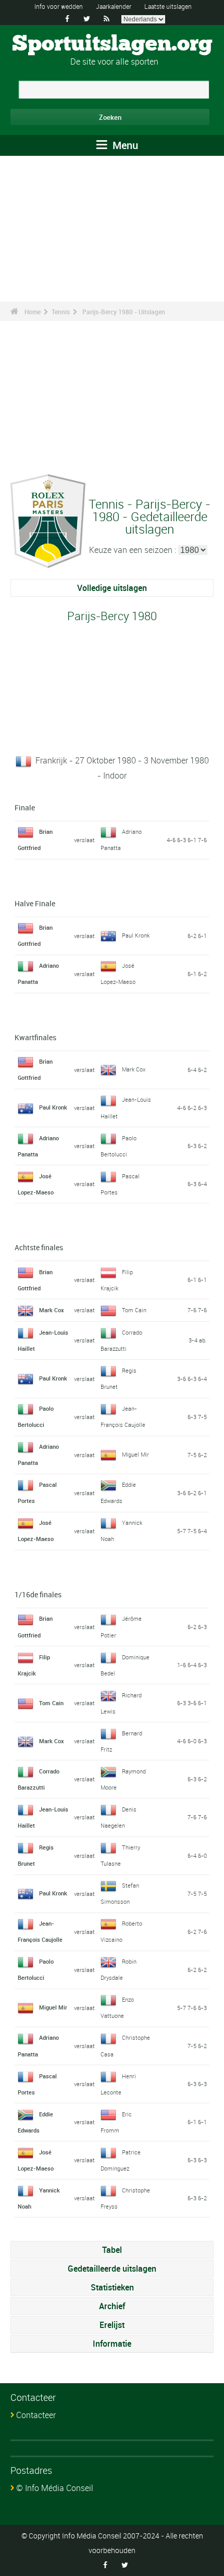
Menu (124, 145)
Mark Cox (134, 1069)
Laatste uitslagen (168, 6)
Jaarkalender (114, 6)
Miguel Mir (135, 1454)
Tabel (112, 2250)
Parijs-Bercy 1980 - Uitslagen (124, 312)
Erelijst (112, 2325)
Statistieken (112, 2287)
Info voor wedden (59, 6)
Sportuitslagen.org (112, 44)
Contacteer (36, 2415)
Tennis (61, 312)
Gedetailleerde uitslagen (112, 2269)
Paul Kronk (136, 935)
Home (33, 312)
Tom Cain (134, 1310)
